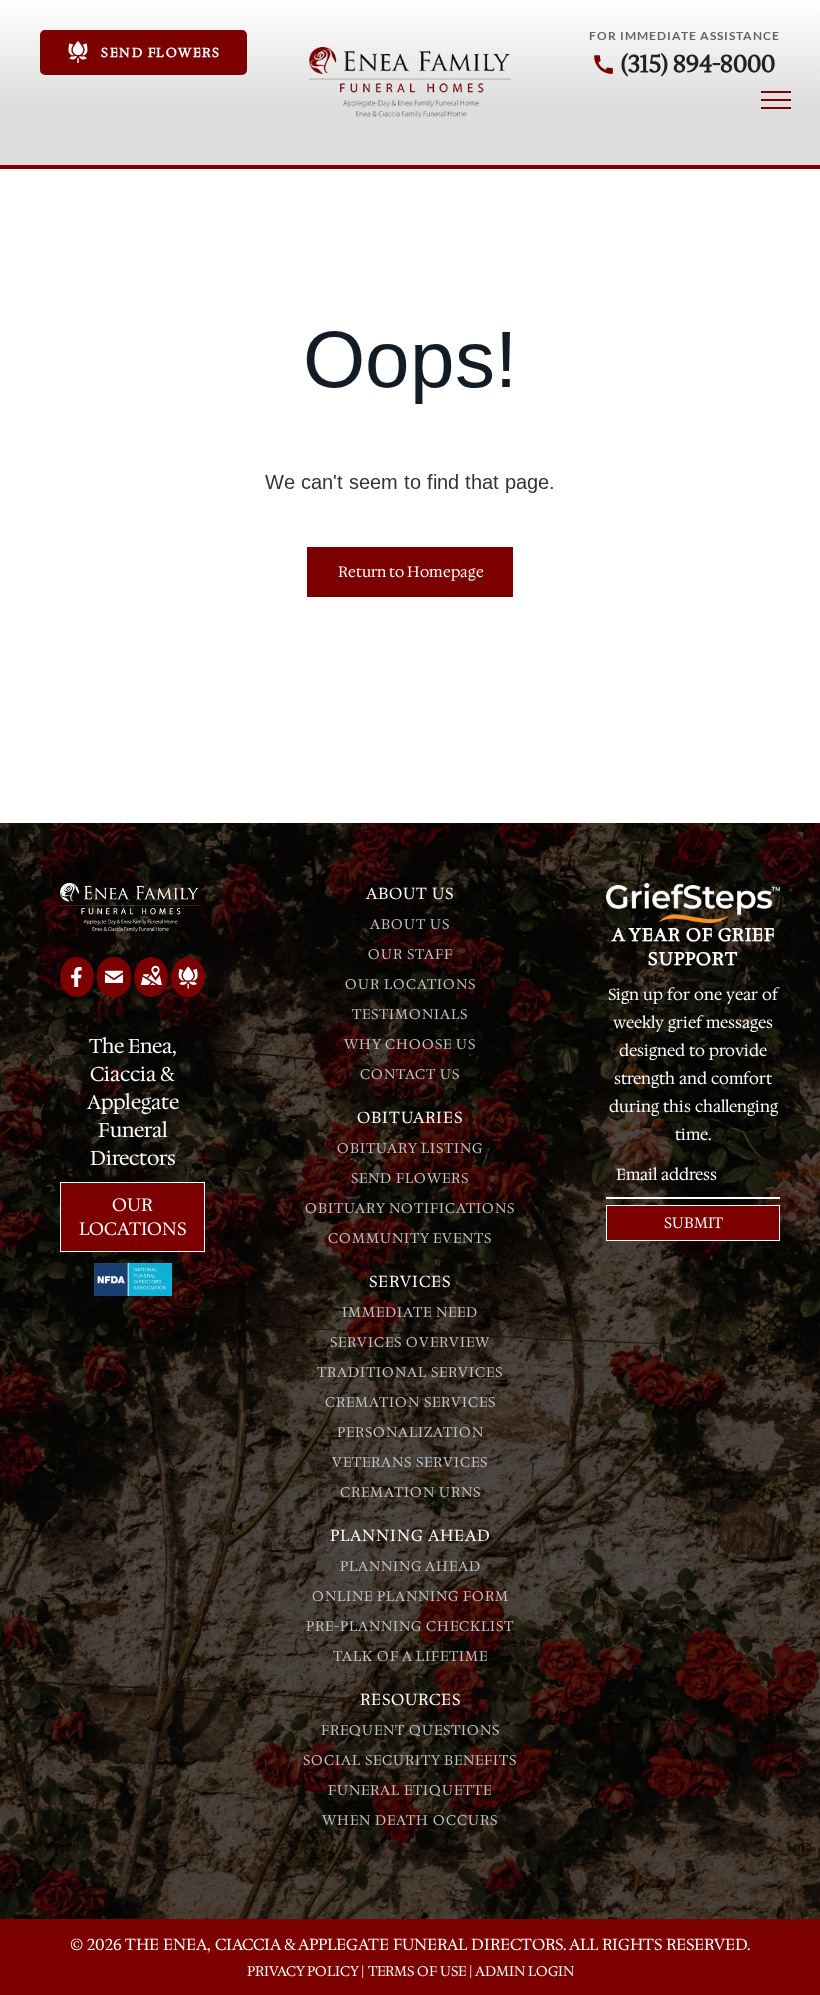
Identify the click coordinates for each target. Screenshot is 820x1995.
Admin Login (524, 1971)
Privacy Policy (302, 1971)
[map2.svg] (151, 990)
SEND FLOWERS (410, 1178)
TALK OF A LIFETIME (410, 1656)
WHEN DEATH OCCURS (410, 1820)
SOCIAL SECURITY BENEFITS (410, 1760)
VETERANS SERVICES (410, 1462)
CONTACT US (410, 1074)
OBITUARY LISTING (410, 1148)
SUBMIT (693, 1223)
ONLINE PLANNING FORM (410, 1596)
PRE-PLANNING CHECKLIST (410, 1626)
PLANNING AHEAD (410, 1566)
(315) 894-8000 (698, 64)
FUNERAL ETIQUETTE (410, 1790)
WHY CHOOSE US (410, 1044)
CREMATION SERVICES (410, 1402)
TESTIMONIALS (410, 1014)
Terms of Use (417, 1971)
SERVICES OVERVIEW (410, 1342)
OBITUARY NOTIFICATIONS (410, 1208)
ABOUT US (410, 924)
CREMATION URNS (410, 1492)
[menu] (776, 100)
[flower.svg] (188, 990)
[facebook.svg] (77, 990)
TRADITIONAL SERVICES (410, 1372)
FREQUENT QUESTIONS (410, 1730)
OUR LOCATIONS (410, 984)
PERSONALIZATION (410, 1432)
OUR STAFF (410, 954)
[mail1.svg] (114, 990)
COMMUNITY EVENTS (410, 1238)
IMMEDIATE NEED (410, 1312)
